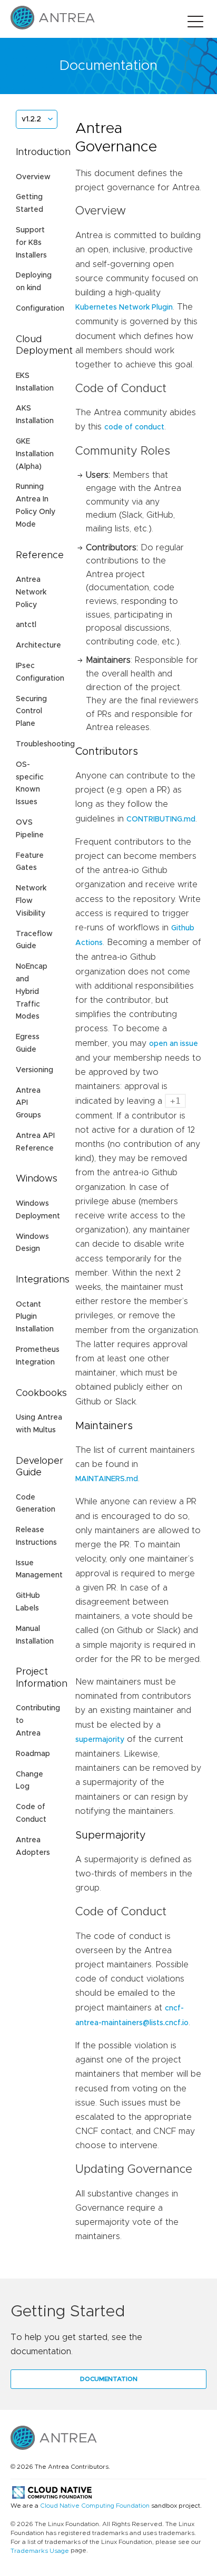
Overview (33, 177)
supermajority (100, 1740)
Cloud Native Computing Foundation (95, 2506)
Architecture (38, 645)
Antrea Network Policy (31, 592)
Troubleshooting (45, 744)
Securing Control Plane (31, 712)
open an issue (174, 1044)
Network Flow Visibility (31, 901)
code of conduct (134, 427)
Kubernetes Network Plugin (124, 307)
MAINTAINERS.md (107, 1479)
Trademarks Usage (40, 2551)
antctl (26, 625)
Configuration (40, 309)
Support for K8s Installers (31, 243)
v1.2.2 (31, 119)
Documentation (109, 2379)
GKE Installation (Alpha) (35, 454)
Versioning (34, 1070)
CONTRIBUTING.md (161, 819)
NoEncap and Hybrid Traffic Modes (32, 992)
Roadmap (33, 1754)
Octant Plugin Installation (35, 1317)
